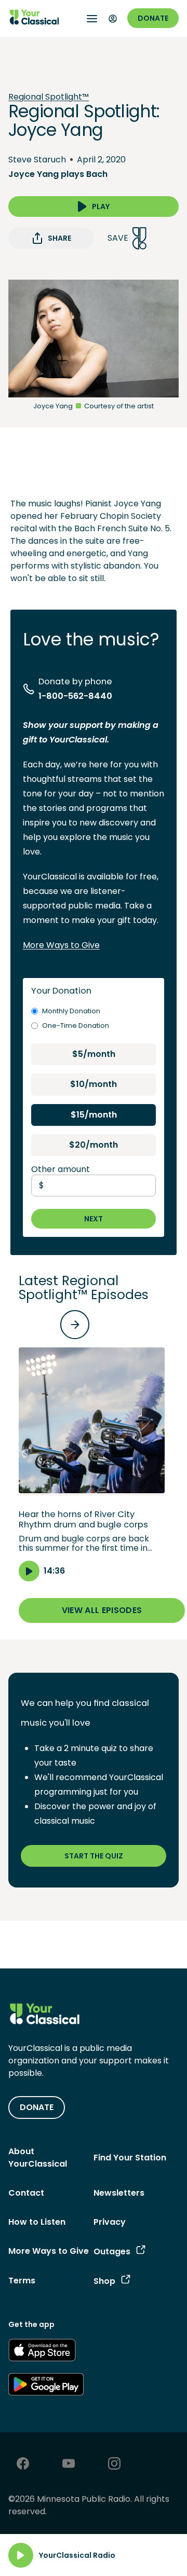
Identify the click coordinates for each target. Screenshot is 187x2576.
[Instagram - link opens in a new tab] (114, 2465)
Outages (112, 2251)
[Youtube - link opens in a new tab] (69, 2465)
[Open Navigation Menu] (92, 19)
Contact (26, 2193)
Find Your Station (130, 2158)
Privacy (110, 2222)
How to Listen (37, 2222)
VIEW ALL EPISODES (102, 1610)
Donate (153, 18)
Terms (22, 2281)
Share (59, 238)
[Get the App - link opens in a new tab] (42, 2352)
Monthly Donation (71, 1011)
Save (118, 238)
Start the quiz (94, 1856)
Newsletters (119, 2193)
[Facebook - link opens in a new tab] (23, 2465)
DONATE (37, 2107)
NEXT (94, 1219)
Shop (104, 2281)
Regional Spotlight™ (49, 97)
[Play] (21, 2555)
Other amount (61, 1169)
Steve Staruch (37, 160)
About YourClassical (38, 2158)
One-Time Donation (76, 1025)
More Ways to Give (61, 945)
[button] (92, 1464)
